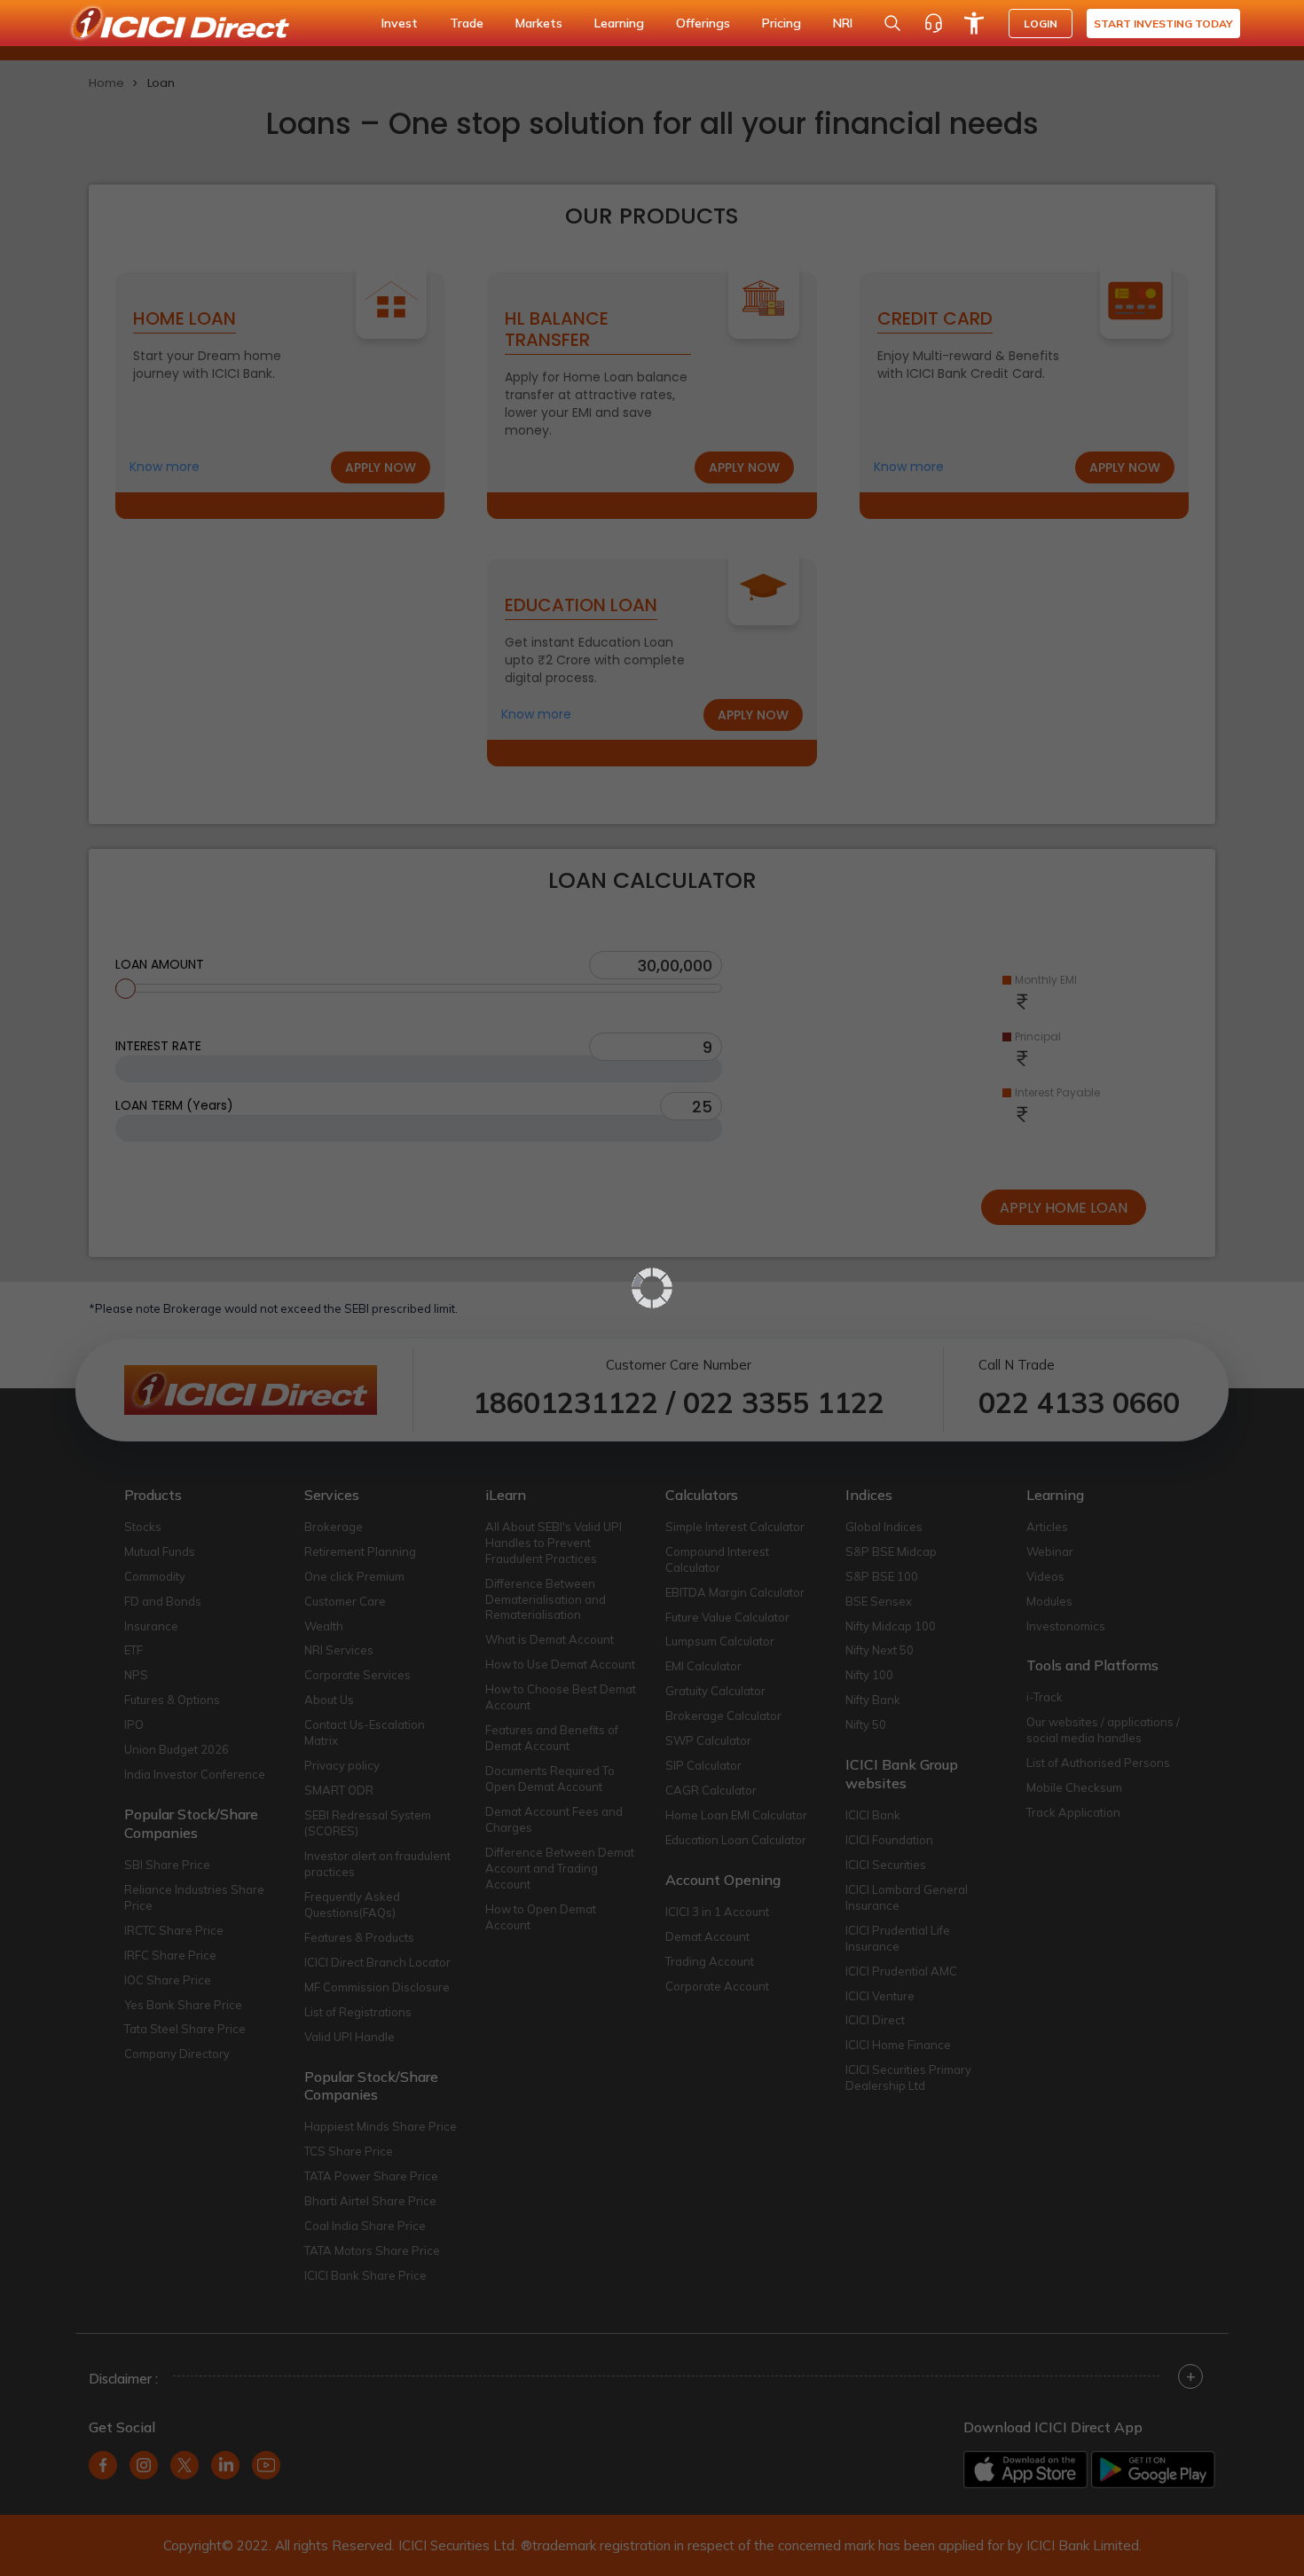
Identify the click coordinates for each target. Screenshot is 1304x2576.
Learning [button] (619, 23)
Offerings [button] (703, 23)
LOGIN (1041, 24)
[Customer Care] (933, 23)
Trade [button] (467, 23)
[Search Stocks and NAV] (892, 23)
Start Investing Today (1163, 24)
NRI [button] (843, 23)
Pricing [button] (782, 23)
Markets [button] (539, 23)
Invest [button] (400, 23)
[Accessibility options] (974, 23)
